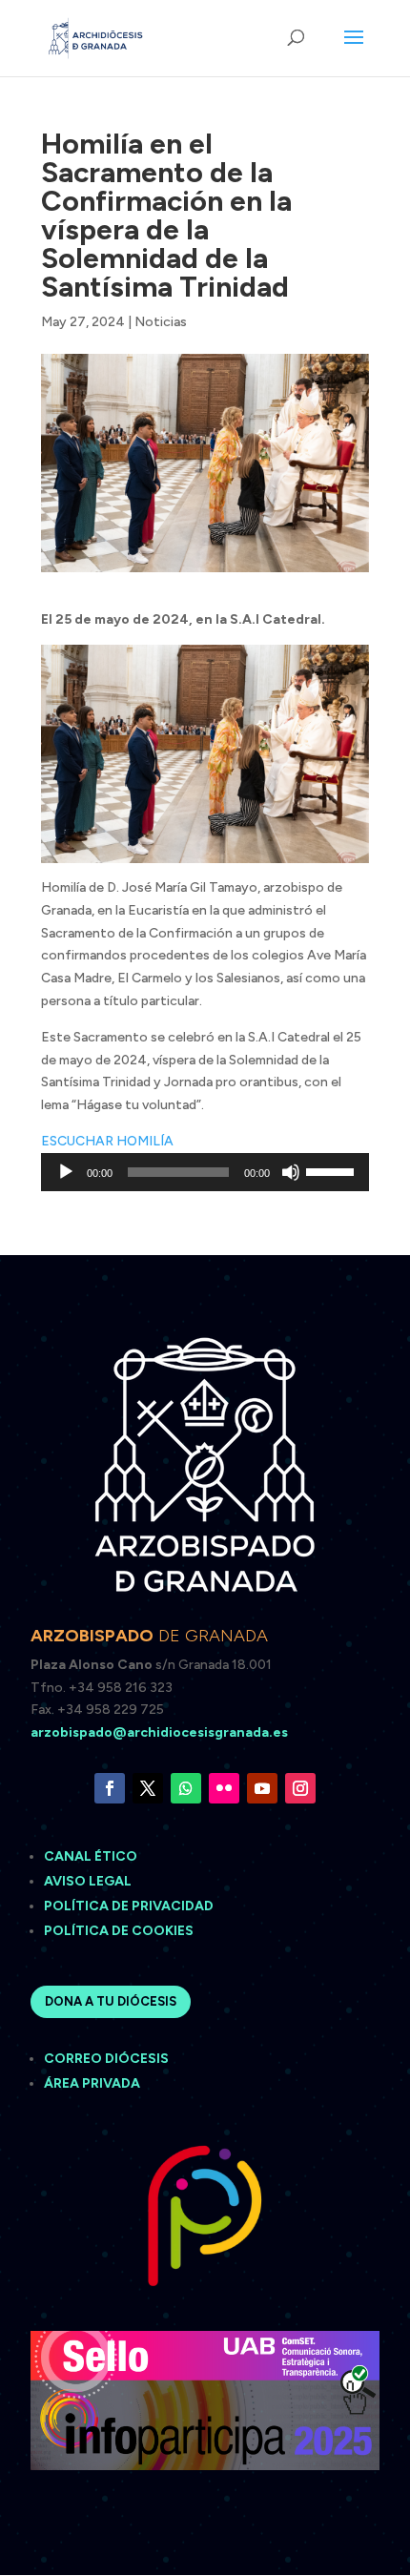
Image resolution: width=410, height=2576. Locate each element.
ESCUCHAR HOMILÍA (107, 1141)
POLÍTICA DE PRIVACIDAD (129, 1906)
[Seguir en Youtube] (262, 1788)
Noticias (161, 322)
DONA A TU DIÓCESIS (111, 2001)
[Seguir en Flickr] (224, 1788)
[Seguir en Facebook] (110, 1788)
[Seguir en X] (148, 1788)
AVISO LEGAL (89, 1881)
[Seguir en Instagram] (300, 1788)
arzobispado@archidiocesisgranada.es (159, 1732)
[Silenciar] (291, 1172)
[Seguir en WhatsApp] (186, 1788)
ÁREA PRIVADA (92, 2083)
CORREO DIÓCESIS (106, 2059)
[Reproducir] (66, 1172)
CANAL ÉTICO (92, 1856)
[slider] (333, 1170)
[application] (205, 1172)
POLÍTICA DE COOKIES (119, 1931)
